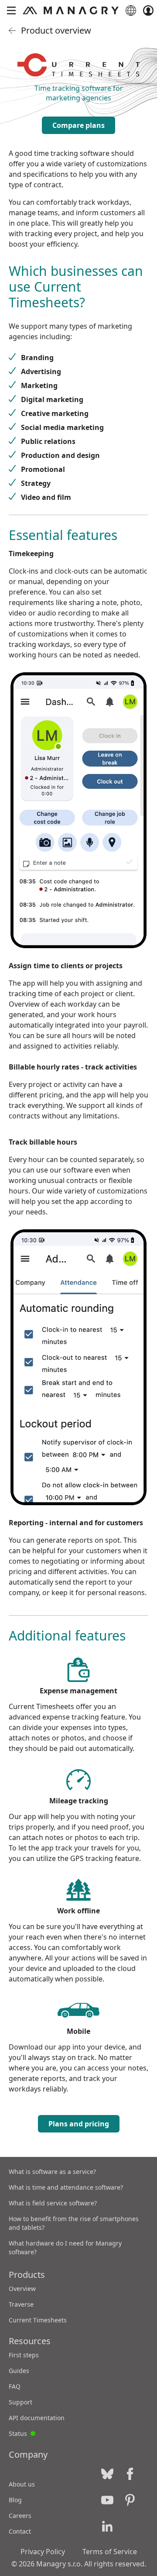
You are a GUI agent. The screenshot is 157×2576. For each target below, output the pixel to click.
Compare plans (78, 125)
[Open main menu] (11, 10)
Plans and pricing (79, 2124)
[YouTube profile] (107, 2500)
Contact (20, 2531)
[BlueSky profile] (107, 2474)
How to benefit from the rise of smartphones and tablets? (74, 2223)
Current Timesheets (38, 2320)
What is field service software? (53, 2203)
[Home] (71, 10)
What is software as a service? (52, 2172)
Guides (19, 2371)
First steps (24, 2355)
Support (20, 2402)
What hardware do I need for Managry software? (65, 2248)
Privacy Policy (43, 2552)
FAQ (15, 2386)
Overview (22, 2289)
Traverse (21, 2304)
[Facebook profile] (130, 2474)
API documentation (37, 2418)
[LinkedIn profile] (107, 2526)
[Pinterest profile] (130, 2500)
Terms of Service (110, 2552)
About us (22, 2484)
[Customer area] (148, 10)
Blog (15, 2500)
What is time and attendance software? (66, 2187)
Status (22, 2432)
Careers (20, 2516)
